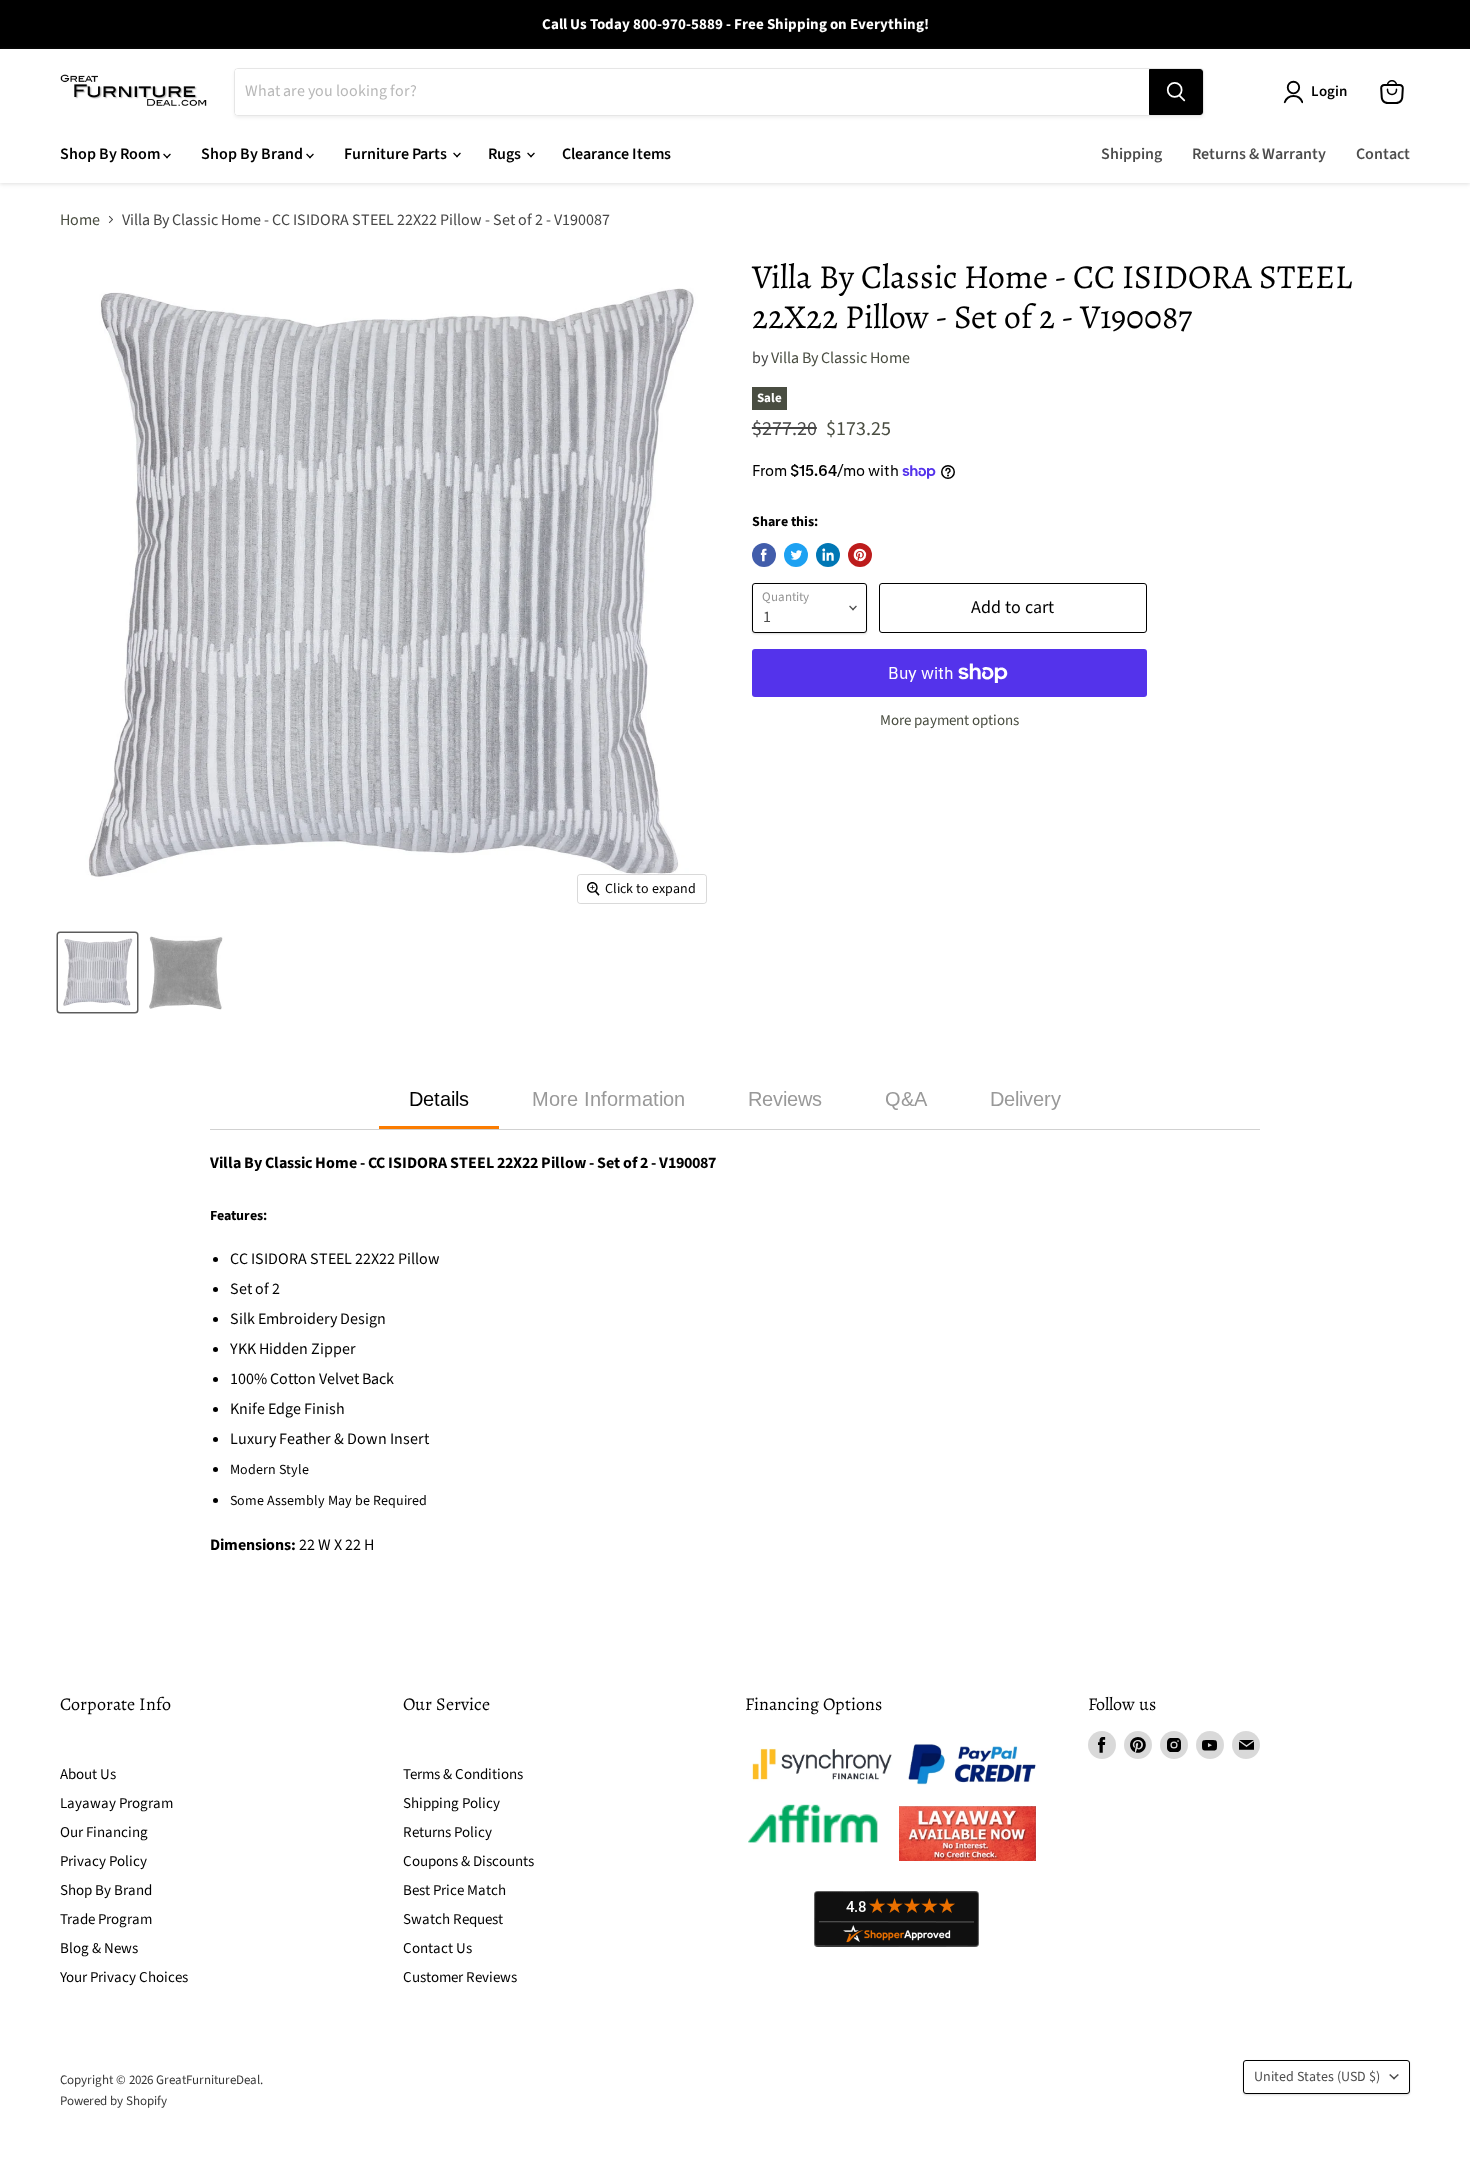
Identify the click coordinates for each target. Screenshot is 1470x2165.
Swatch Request (453, 1919)
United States (1317, 2077)
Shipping (1131, 154)
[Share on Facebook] (764, 555)
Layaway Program (116, 1803)
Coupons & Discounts (468, 1861)
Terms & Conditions (463, 1774)
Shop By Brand (253, 154)
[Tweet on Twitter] (796, 555)
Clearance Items (616, 154)
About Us (88, 1774)
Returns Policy (447, 1832)
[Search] (1176, 92)
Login (1329, 91)
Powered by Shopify (113, 2101)
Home (80, 220)
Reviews (785, 1099)
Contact (1383, 154)
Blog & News (99, 1948)
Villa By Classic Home (840, 358)
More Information (608, 1099)
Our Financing (104, 1832)
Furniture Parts (397, 154)
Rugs (506, 154)
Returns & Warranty (1259, 154)
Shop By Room (111, 154)
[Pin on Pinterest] (860, 555)
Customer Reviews (460, 1977)
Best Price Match (454, 1890)
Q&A (906, 1099)
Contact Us (437, 1948)
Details (439, 1099)
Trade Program (106, 1919)
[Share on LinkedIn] (828, 555)
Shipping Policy (451, 1803)
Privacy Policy (103, 1861)
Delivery (1025, 1099)
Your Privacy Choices (124, 1977)
